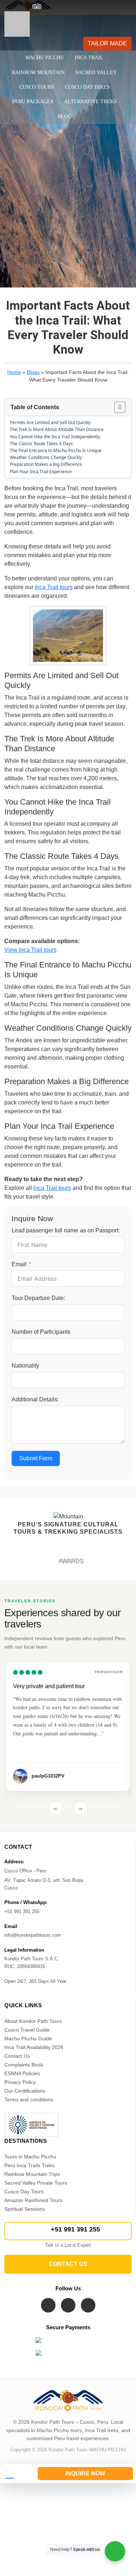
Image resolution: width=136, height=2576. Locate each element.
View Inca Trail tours (30, 950)
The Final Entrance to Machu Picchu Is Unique (56, 450)
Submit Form (36, 1458)
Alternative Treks (90, 102)
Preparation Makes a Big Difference (46, 464)
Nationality (25, 1366)
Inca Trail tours (54, 587)
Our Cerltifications (25, 2091)
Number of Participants (41, 1332)
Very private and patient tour (49, 1686)
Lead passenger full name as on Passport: (66, 1230)
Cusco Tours (37, 87)
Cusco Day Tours (24, 2191)
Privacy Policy (20, 2082)
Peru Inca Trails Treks (29, 2165)
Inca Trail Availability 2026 (34, 2047)
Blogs (33, 372)
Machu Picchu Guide (28, 2038)
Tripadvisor (109, 1672)
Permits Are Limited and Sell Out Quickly (50, 422)
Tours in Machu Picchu (30, 2157)
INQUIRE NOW (85, 2473)
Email (19, 1264)
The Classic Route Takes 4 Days (41, 444)
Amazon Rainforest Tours (33, 2200)
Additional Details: (35, 1399)
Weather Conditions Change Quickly (46, 457)
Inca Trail (89, 58)
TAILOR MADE (107, 43)
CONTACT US (68, 2264)
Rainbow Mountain (38, 73)
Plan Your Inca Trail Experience (41, 472)
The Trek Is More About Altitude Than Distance (57, 429)
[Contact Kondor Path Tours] (16, 2474)
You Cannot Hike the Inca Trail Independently (55, 437)
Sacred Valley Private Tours (36, 2183)
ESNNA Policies (22, 2073)
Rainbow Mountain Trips (32, 2174)
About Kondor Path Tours (33, 2021)
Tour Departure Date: (38, 1298)
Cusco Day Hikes (87, 87)
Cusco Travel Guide (27, 2030)
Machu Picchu (45, 58)
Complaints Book (24, 2065)
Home (14, 372)
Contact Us (17, 2056)
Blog (65, 116)
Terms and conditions (29, 2100)
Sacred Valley (96, 73)
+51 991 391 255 (75, 2229)
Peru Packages (33, 102)
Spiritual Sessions (25, 2209)
